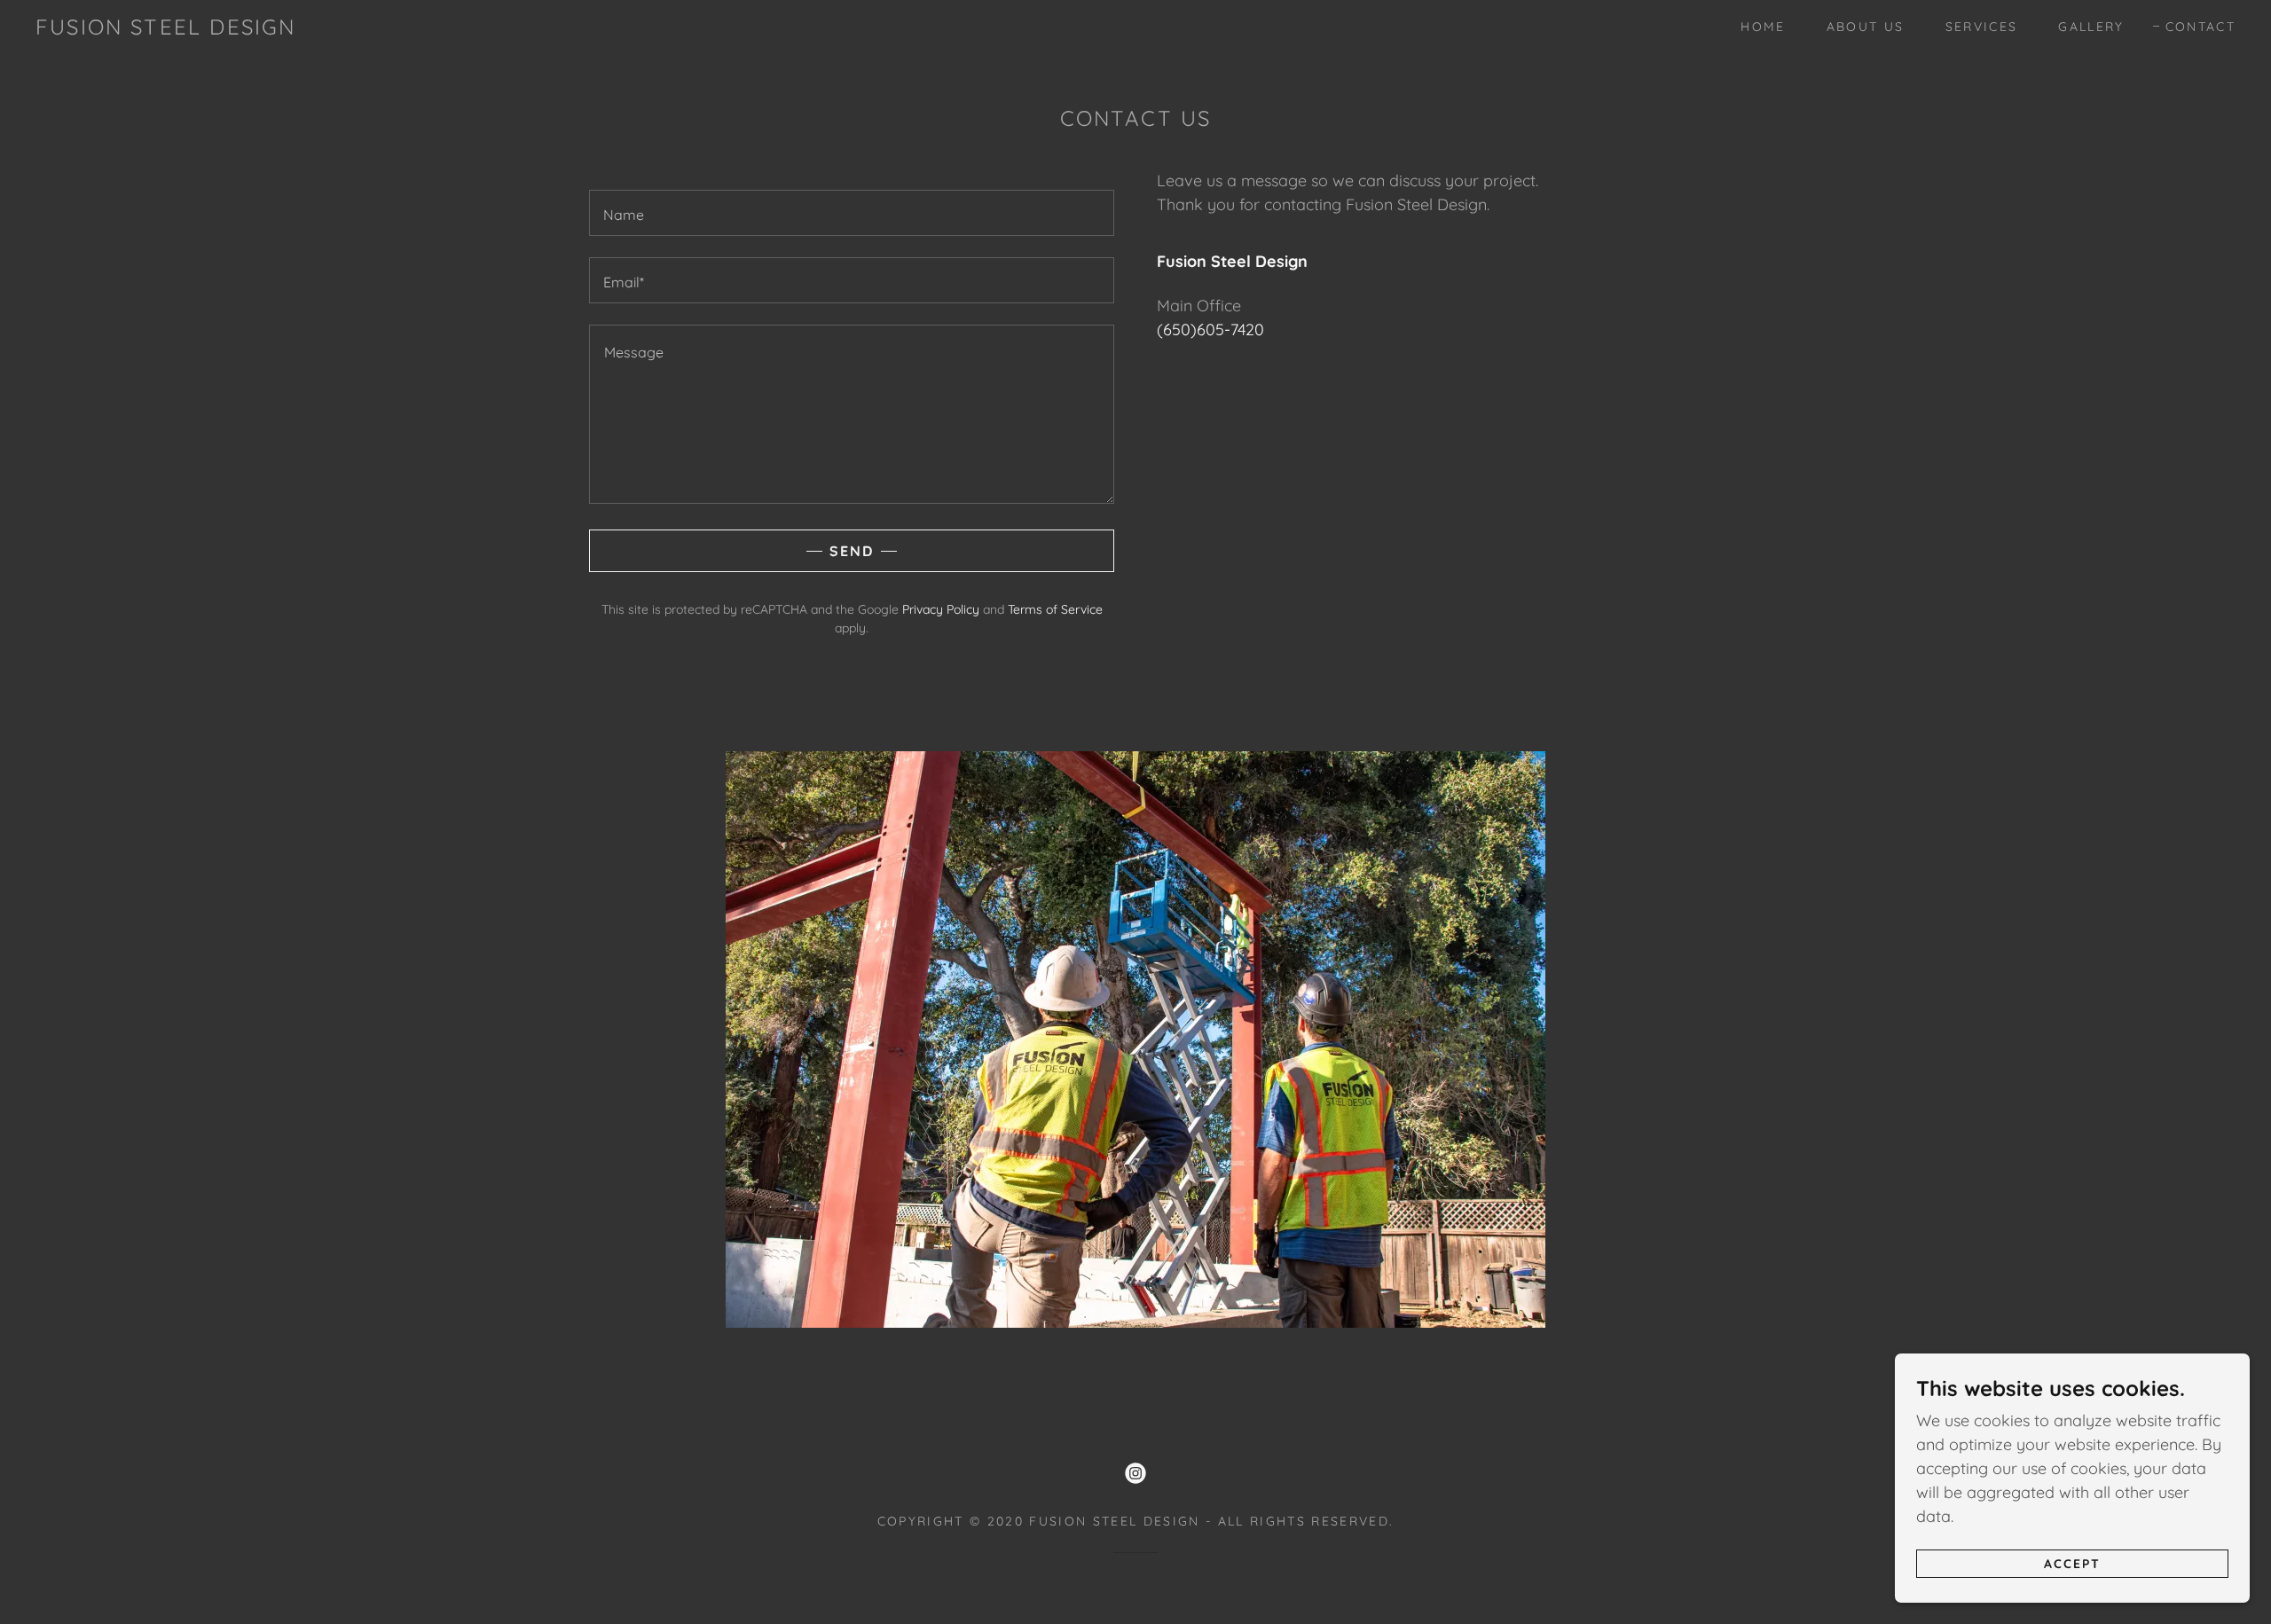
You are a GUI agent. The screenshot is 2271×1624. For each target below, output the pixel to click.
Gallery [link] (2091, 27)
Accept (2072, 1564)
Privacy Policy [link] (941, 609)
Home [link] (1763, 27)
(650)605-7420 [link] (1210, 330)
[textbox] (852, 213)
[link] (166, 29)
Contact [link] (2200, 27)
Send (852, 551)
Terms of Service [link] (1055, 609)
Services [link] (1982, 27)
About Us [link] (1866, 27)
